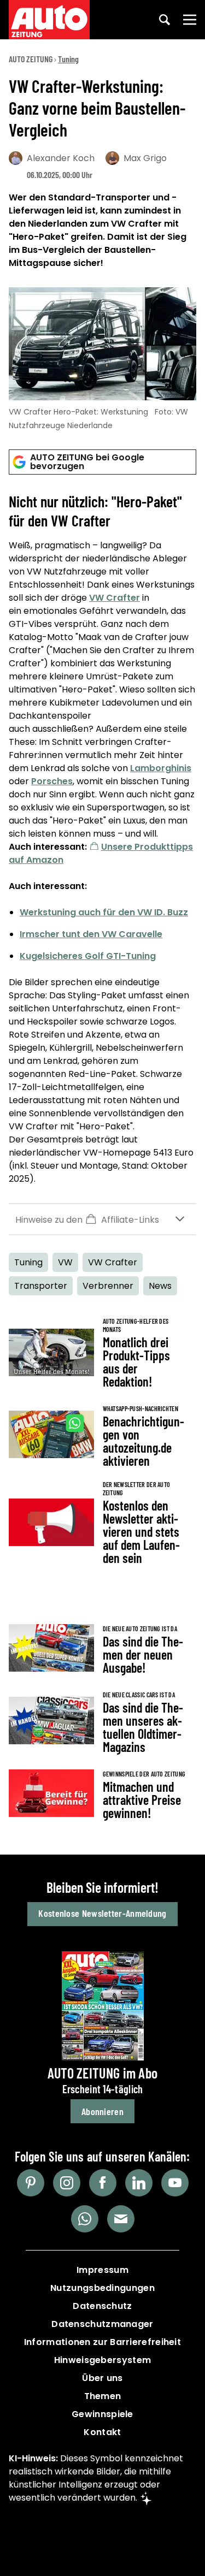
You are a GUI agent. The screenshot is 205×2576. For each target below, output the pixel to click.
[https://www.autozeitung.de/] (49, 20)
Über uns (102, 2378)
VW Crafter (115, 598)
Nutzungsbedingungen (102, 2288)
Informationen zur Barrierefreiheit (102, 2342)
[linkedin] (139, 2183)
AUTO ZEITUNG (31, 59)
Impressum (102, 2270)
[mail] (121, 2219)
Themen (103, 2396)
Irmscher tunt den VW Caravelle (91, 934)
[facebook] (103, 2183)
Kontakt (102, 2432)
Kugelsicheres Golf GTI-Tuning (88, 956)
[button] (102, 1219)
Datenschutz (102, 2306)
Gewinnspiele (102, 2414)
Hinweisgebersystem (102, 2360)
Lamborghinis (161, 768)
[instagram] (67, 2183)
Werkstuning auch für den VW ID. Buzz (104, 912)
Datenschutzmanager (102, 2324)
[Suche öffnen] (165, 20)
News (160, 1286)
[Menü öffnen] (190, 20)
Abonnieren (102, 2111)
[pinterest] (31, 2183)
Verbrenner (108, 1286)
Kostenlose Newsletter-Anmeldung (102, 1913)
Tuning (68, 59)
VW (65, 1262)
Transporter (41, 1286)
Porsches (52, 781)
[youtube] (175, 2183)
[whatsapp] (85, 2219)
